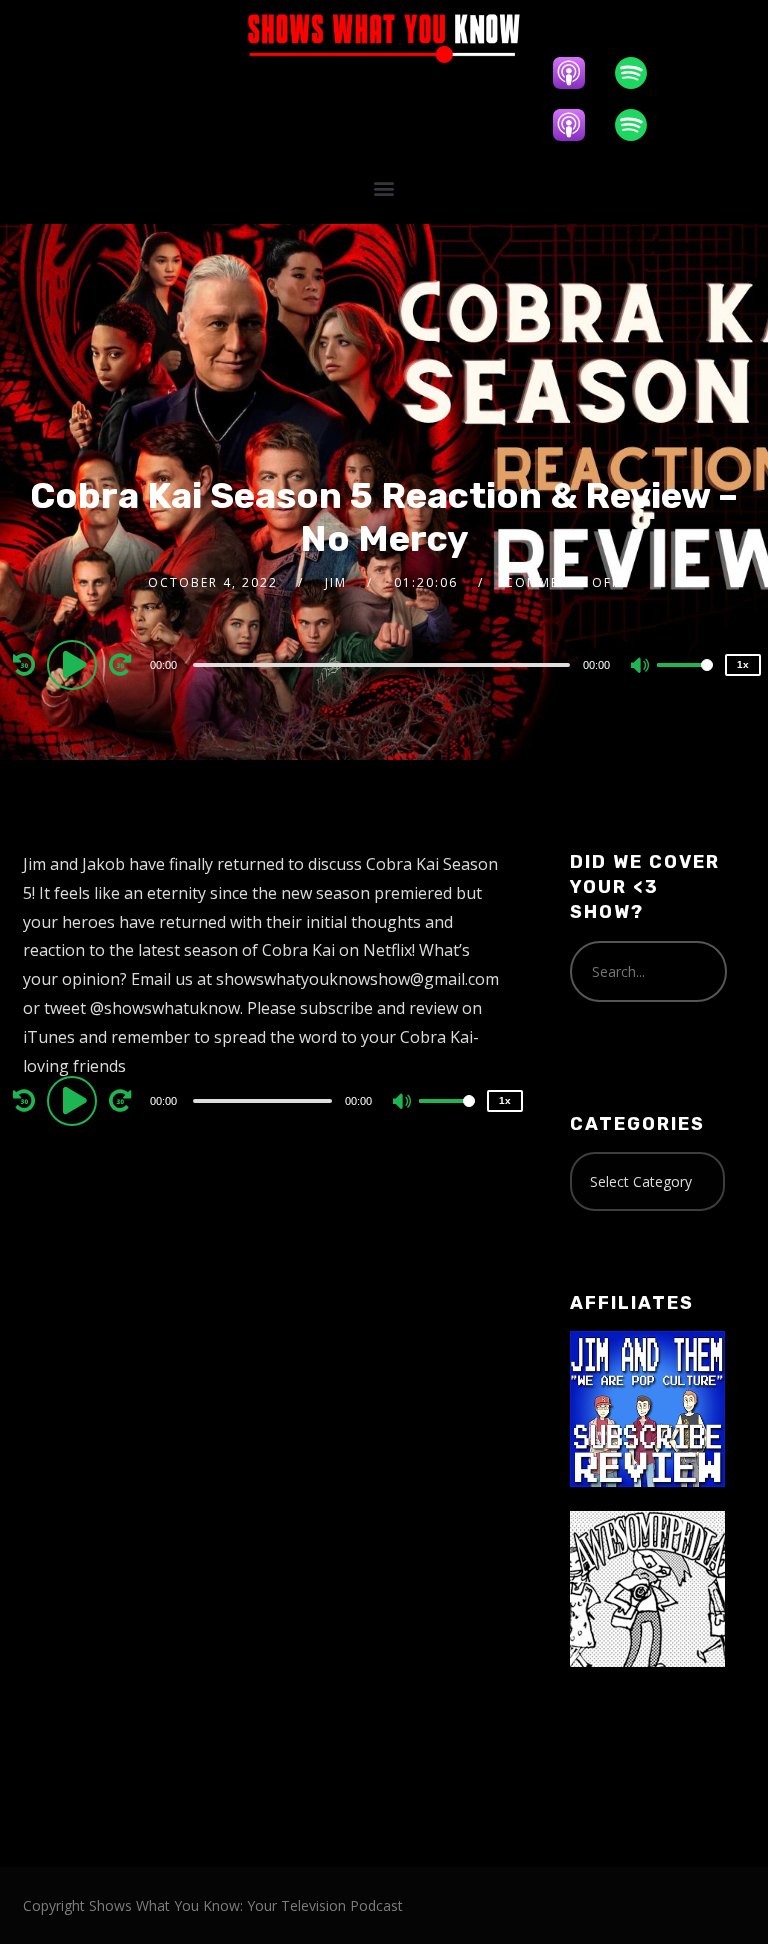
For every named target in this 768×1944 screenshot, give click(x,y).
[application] (384, 664)
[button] (383, 187)
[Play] (75, 664)
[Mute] (641, 667)
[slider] (685, 681)
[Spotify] (641, 73)
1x (743, 664)
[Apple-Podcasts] (579, 73)
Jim (336, 582)
